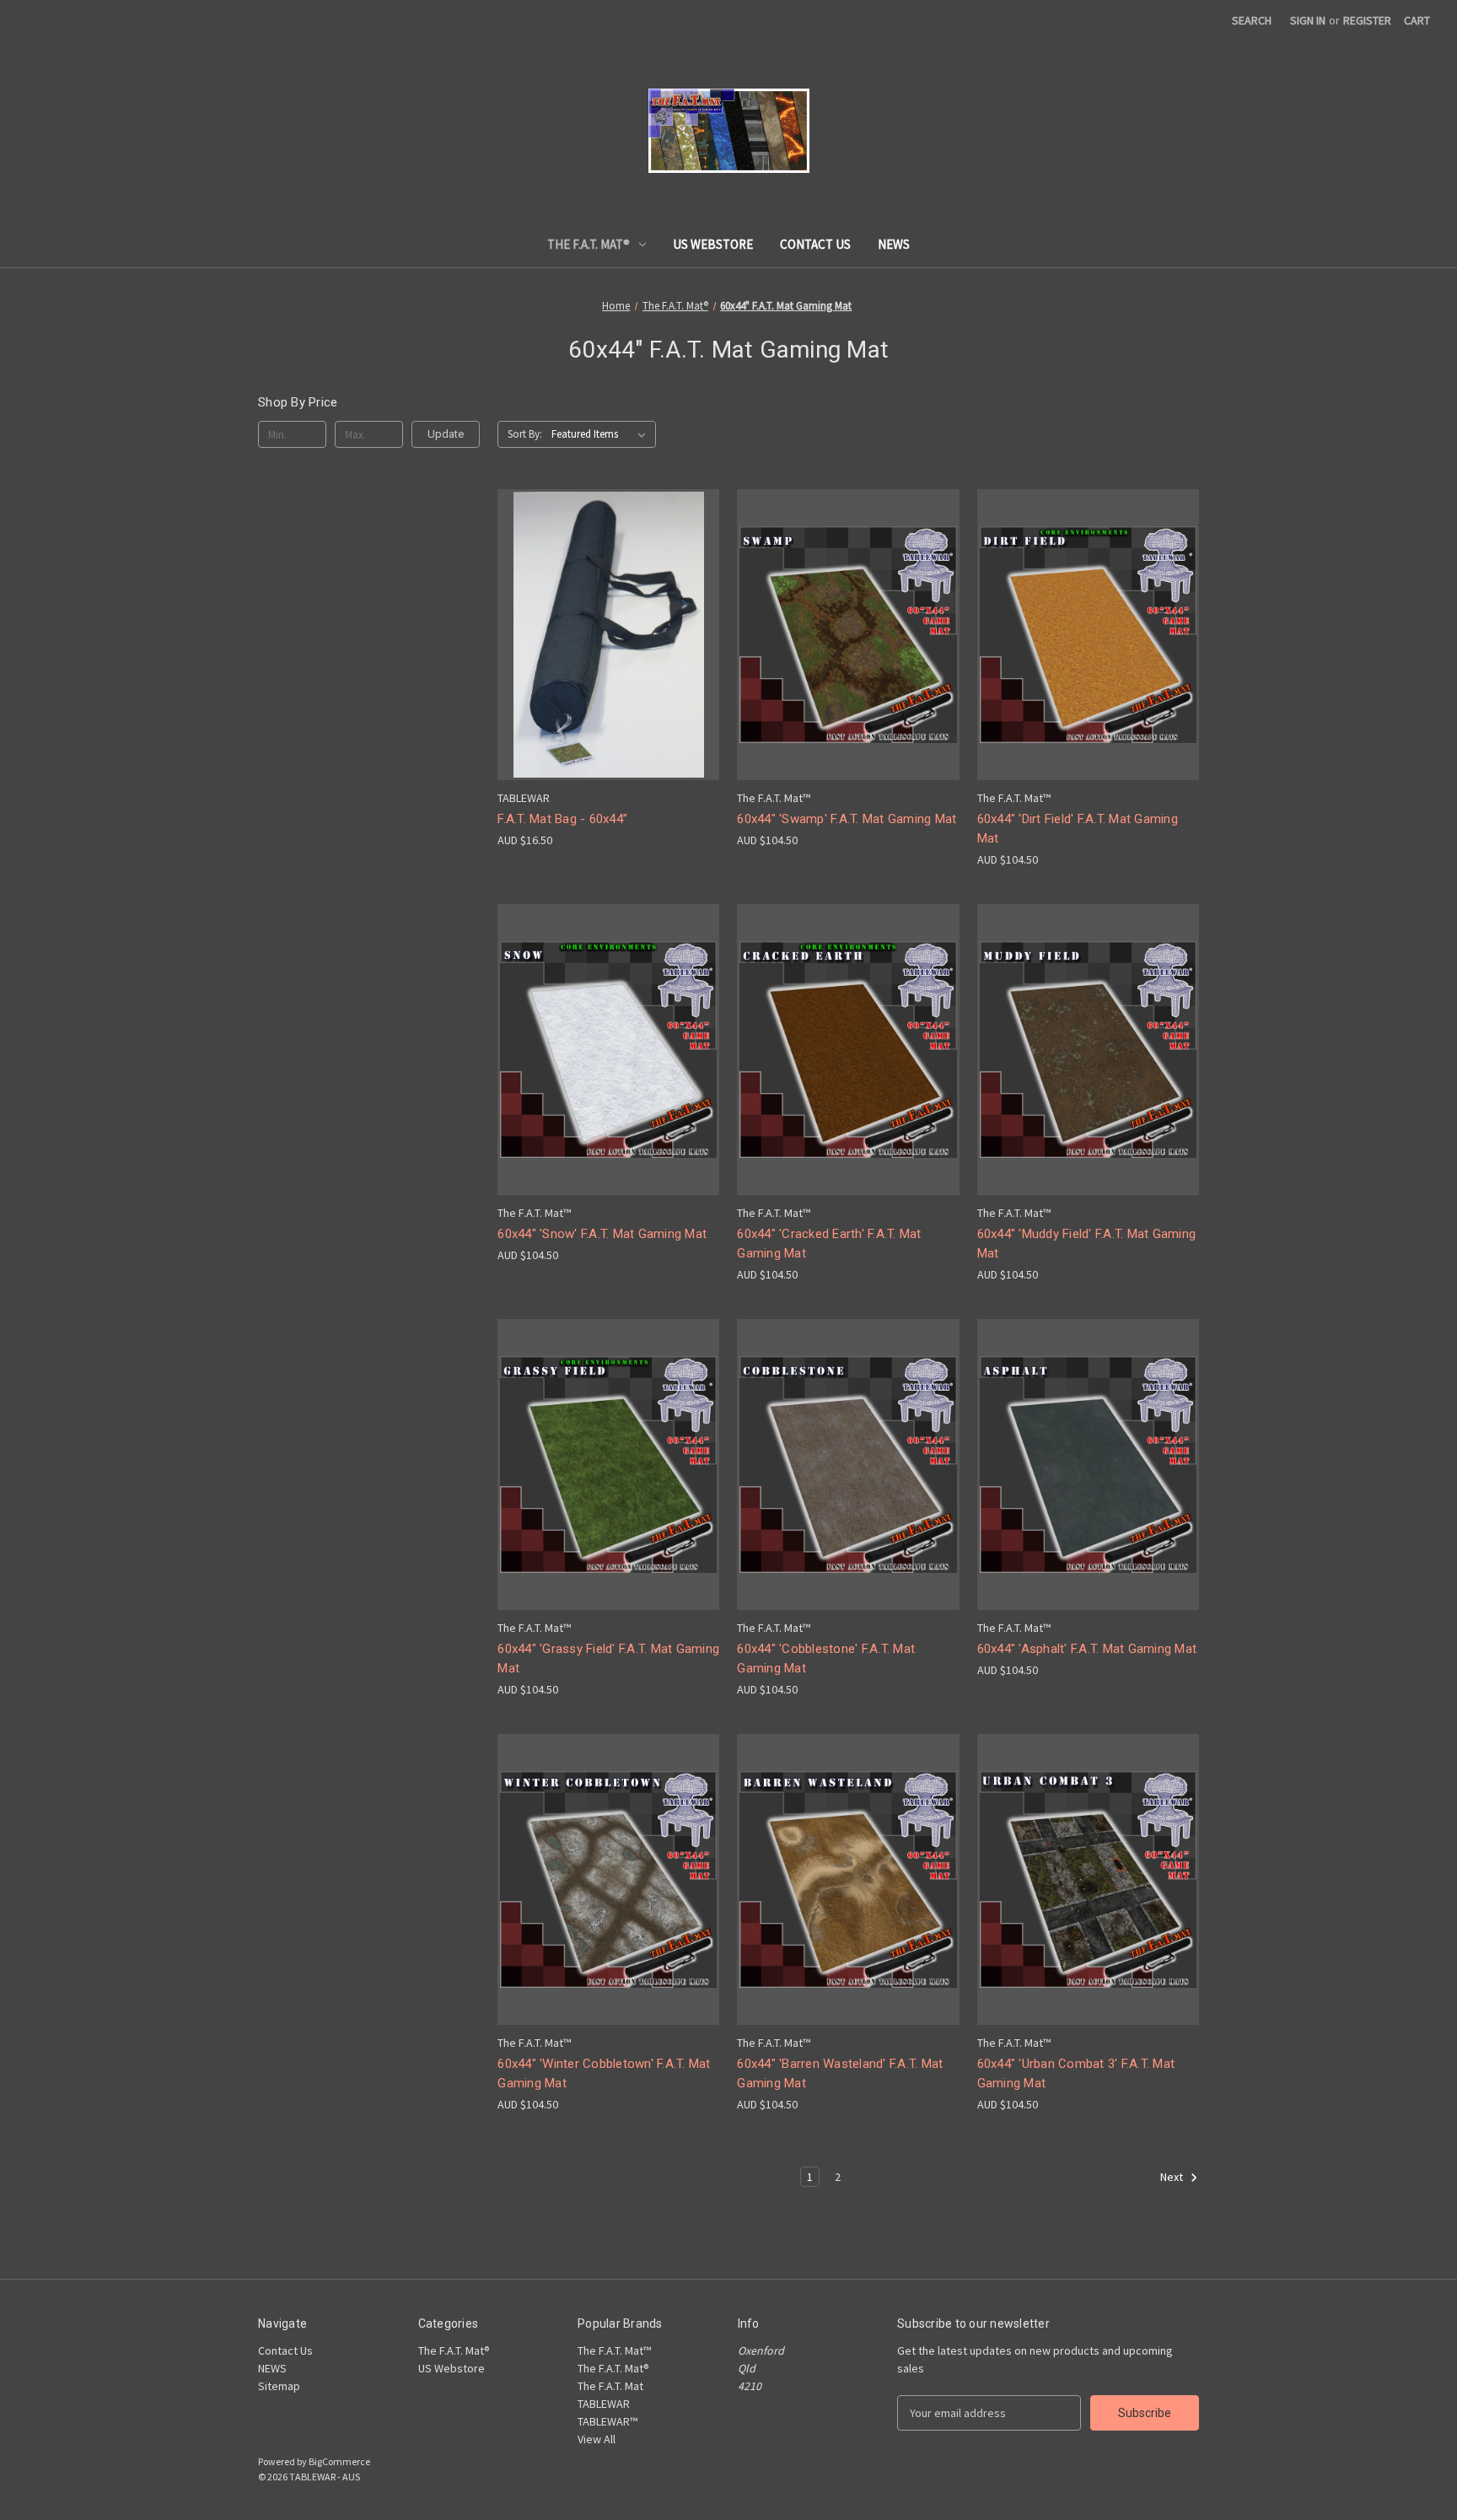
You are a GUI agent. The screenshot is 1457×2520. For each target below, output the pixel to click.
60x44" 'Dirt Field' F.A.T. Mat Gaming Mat (1078, 829)
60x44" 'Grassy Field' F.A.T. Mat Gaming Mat (608, 1658)
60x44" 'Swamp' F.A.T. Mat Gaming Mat (847, 819)
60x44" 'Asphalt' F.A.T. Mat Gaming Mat (1087, 1649)
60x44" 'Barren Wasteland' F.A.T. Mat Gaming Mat (840, 2073)
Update (446, 434)
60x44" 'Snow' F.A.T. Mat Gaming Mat (602, 1234)
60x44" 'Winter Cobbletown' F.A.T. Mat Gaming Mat (604, 2073)
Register (1367, 20)
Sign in (1308, 20)
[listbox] (602, 434)
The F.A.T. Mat (610, 2386)
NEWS (894, 244)
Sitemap (279, 2386)
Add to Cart (609, 664)
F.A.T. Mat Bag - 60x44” (562, 819)
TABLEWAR (604, 2404)
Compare (603, 635)
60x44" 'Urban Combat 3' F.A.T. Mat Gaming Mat (1076, 2073)
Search (1252, 20)
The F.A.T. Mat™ (614, 2350)
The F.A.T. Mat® (589, 244)
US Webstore (713, 244)
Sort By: (525, 434)
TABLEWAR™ (608, 2421)
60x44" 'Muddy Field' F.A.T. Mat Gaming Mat (1087, 1244)
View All (597, 2439)
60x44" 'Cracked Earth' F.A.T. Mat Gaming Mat (829, 1244)
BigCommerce (339, 2461)
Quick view (605, 604)
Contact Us (815, 244)
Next (1173, 2177)
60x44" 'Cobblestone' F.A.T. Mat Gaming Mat (826, 1658)
